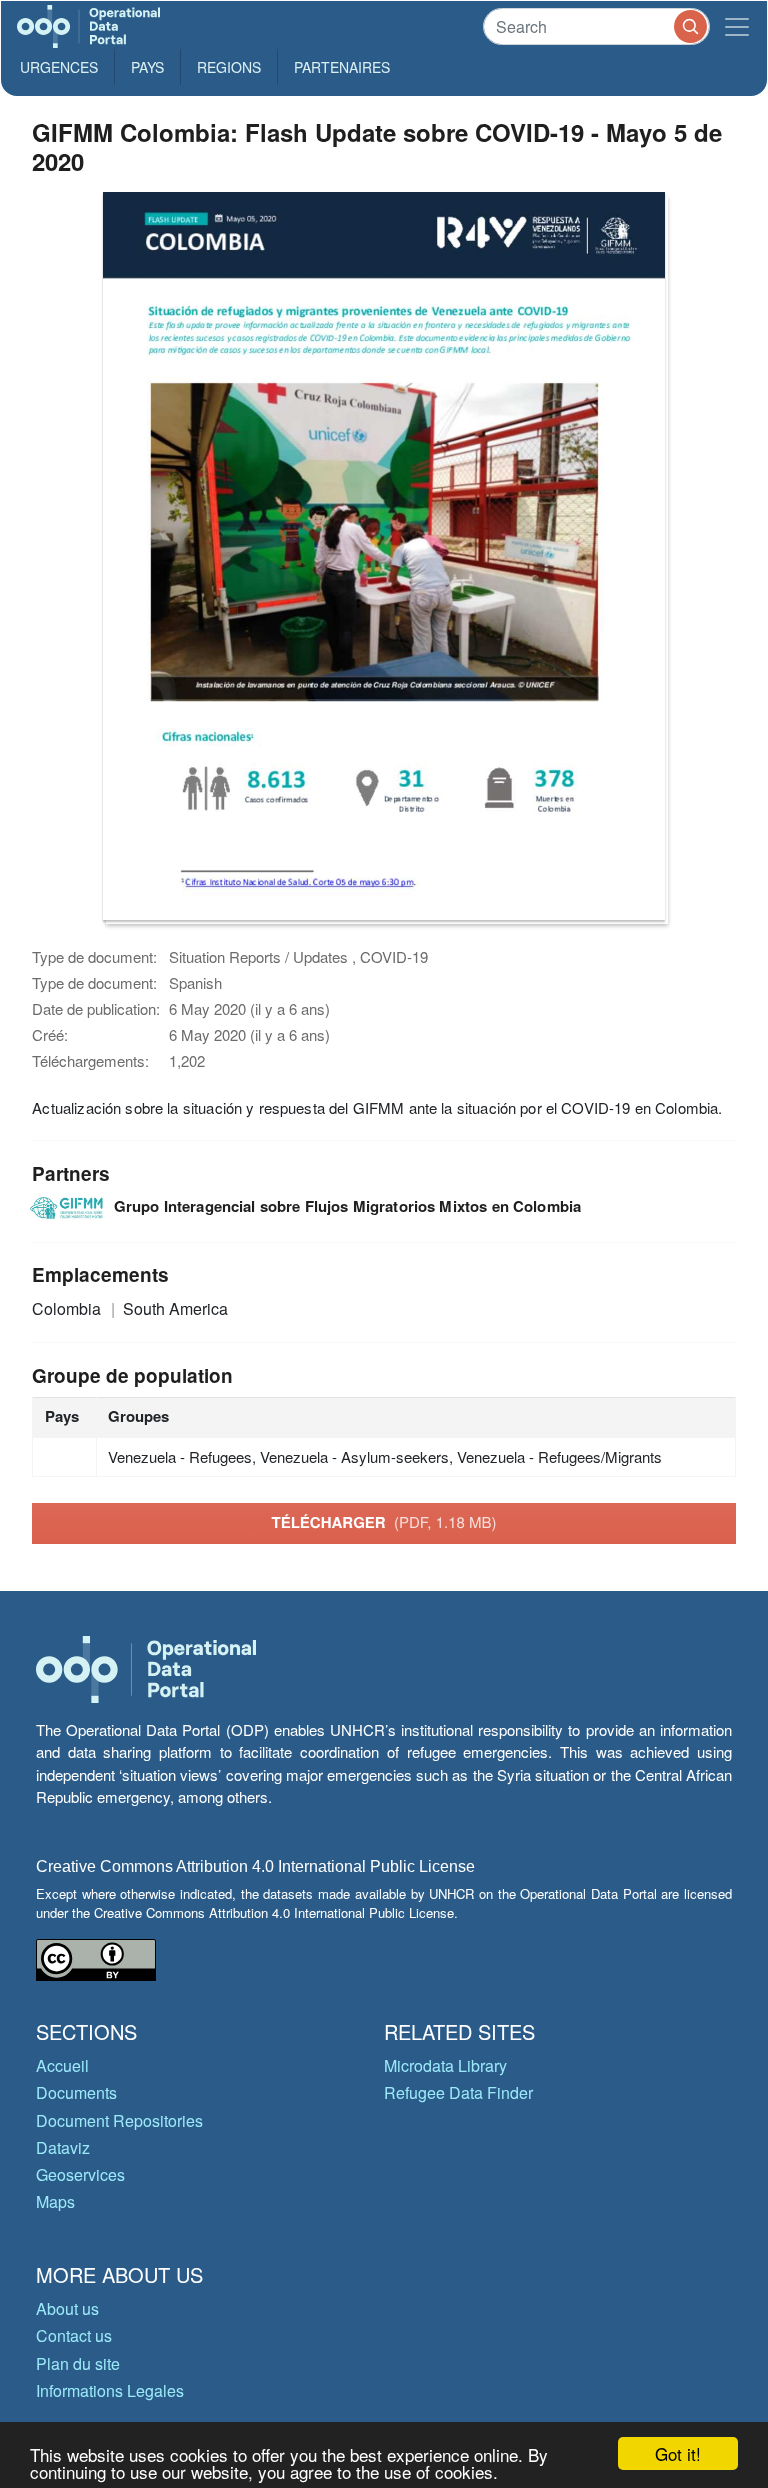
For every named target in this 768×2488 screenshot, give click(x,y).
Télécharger (383, 1522)
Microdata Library (445, 2065)
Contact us (74, 2335)
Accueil (62, 2065)
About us (67, 2308)
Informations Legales (110, 2390)
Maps (55, 2201)
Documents (76, 2092)
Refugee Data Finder (458, 2092)
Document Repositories (119, 2120)
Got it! (678, 2453)
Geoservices (80, 2174)
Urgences (59, 67)
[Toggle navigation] (737, 26)
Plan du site (78, 2363)
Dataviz (63, 2147)
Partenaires (342, 67)
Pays (147, 67)
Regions (229, 67)
